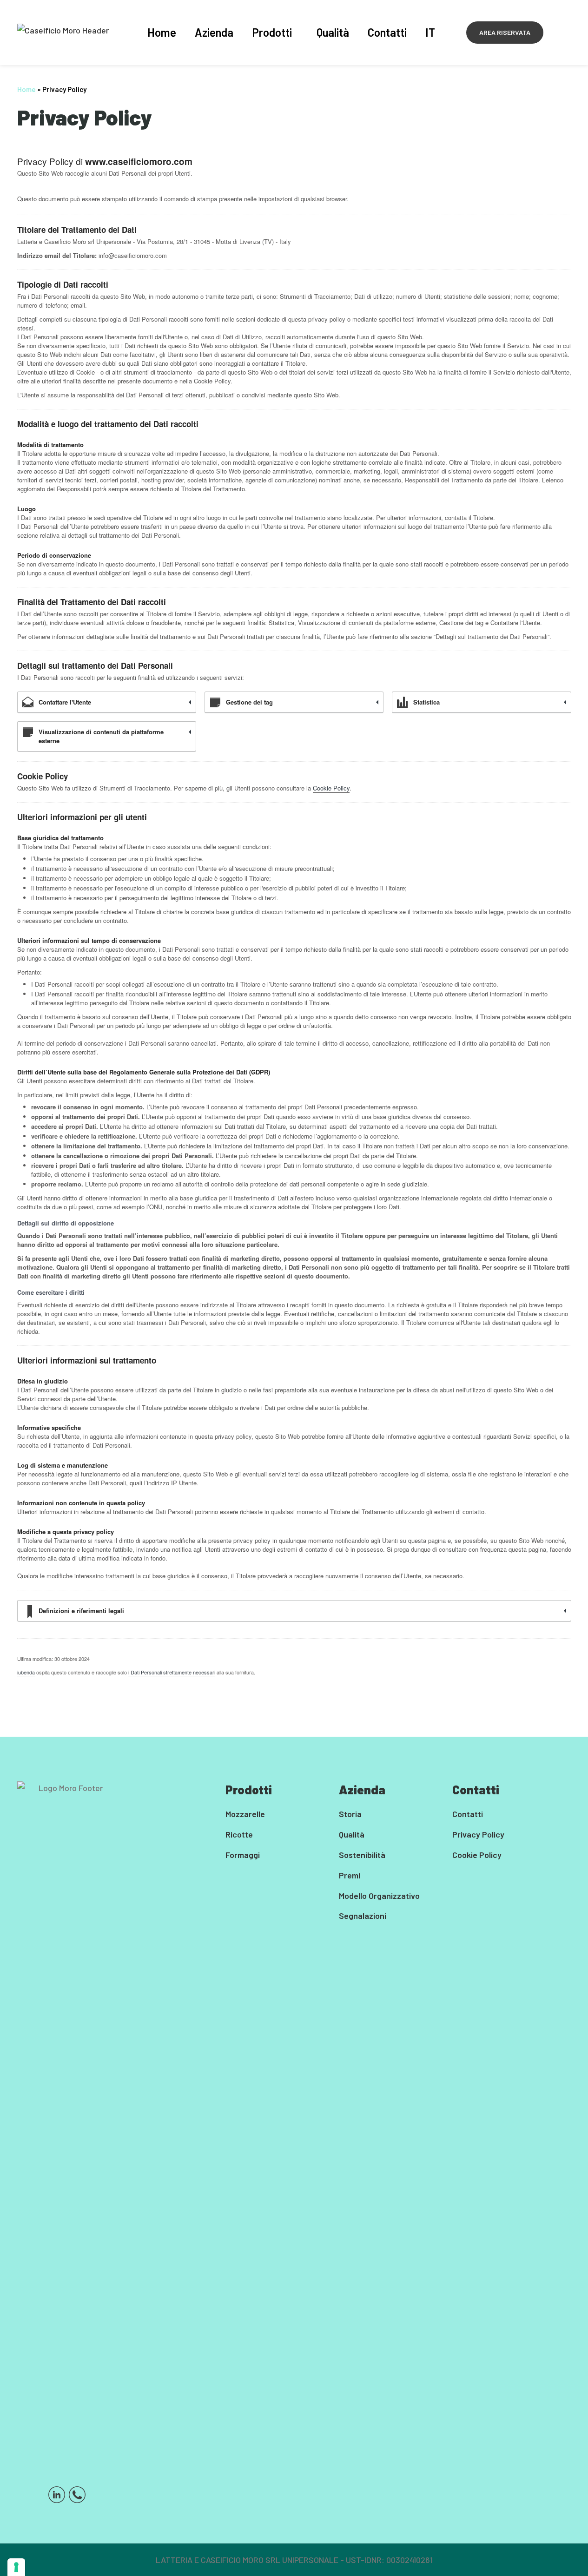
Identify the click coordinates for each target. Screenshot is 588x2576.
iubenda (26, 1672)
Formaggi (243, 1855)
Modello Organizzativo (379, 1896)
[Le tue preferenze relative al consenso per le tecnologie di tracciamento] (16, 2567)
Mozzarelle (245, 1814)
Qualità (352, 1834)
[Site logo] (63, 29)
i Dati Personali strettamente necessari (172, 1672)
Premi (350, 1875)
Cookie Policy (331, 788)
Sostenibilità (362, 1855)
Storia (350, 1814)
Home (26, 89)
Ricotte (239, 1834)
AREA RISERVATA (505, 32)
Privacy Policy (478, 1834)
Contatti (468, 1814)
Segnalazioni (363, 1916)
